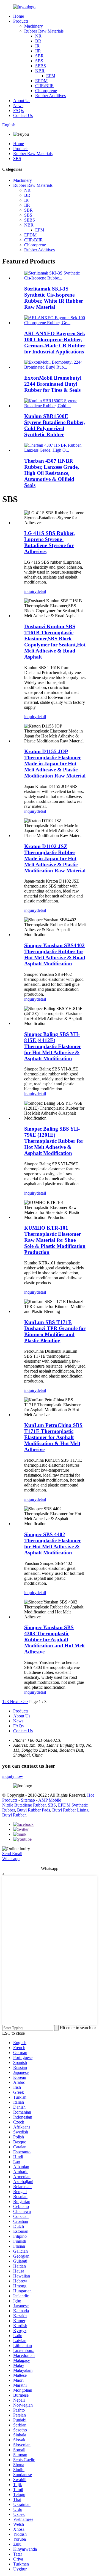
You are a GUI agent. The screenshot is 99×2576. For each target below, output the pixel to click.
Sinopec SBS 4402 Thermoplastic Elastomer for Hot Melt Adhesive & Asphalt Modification (53, 1543)
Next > (16, 1702)
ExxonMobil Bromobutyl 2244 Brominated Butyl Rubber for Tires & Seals (53, 384)
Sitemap (28, 1800)
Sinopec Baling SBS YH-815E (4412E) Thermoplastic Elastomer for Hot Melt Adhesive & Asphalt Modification (53, 1046)
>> (26, 1702)
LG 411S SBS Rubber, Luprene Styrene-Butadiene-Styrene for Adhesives (50, 542)
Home (19, 16)
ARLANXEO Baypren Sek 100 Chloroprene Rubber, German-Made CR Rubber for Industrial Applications (55, 343)
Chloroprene (46, 91)
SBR (39, 56)
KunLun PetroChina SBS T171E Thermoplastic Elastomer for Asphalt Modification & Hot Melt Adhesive (53, 1437)
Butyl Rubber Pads (34, 1810)
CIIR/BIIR (45, 86)
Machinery (34, 26)
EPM (51, 76)
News (18, 106)
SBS (39, 61)
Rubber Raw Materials (44, 31)
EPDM (41, 81)
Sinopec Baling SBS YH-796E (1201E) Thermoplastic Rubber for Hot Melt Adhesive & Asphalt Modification (54, 1141)
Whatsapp (11, 1859)
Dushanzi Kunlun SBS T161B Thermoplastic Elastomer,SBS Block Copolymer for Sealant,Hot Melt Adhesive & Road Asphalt (55, 642)
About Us (22, 101)
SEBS (41, 66)
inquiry (30, 591)
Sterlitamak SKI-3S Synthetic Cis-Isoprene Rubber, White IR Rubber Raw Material (54, 298)
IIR (38, 51)
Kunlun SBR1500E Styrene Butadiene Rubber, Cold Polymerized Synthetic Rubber (55, 425)
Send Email (12, 1854)
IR (37, 46)
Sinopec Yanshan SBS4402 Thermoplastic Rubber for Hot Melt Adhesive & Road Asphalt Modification (55, 954)
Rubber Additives (50, 96)
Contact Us (23, 115)
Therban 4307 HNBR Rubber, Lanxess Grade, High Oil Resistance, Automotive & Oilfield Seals (52, 473)
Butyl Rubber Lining (70, 1810)
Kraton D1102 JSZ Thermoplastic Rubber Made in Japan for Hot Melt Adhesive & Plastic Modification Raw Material (55, 858)
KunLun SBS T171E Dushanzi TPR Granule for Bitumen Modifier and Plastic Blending (55, 1331)
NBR (40, 71)
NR (38, 36)
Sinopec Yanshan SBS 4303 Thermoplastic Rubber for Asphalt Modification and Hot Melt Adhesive (54, 1639)
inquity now (13, 1776)
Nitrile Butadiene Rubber (24, 1805)
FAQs (18, 110)
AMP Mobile (50, 1800)
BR (38, 41)
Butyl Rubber (14, 1815)
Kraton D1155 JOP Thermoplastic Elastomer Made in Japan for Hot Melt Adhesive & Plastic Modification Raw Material (55, 764)
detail (41, 591)
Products (21, 21)
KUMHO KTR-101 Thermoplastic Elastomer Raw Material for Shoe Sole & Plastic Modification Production (55, 1240)
